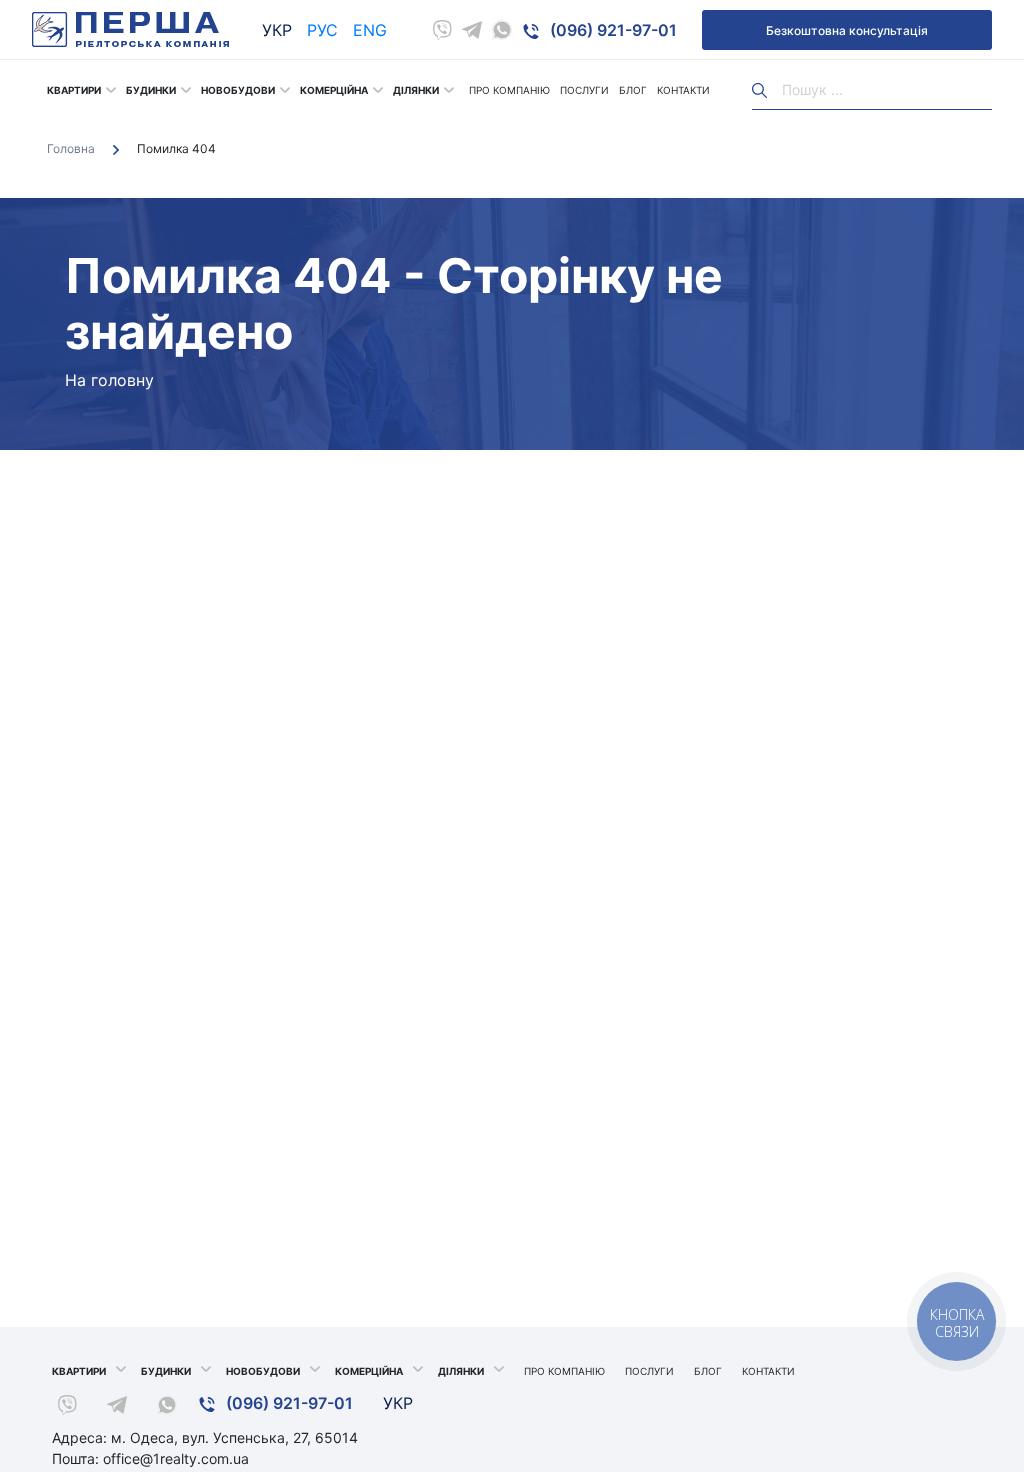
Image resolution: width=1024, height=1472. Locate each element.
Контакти (683, 90)
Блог (633, 90)
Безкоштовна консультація (847, 30)
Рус (322, 30)
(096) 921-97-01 (611, 30)
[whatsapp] (502, 30)
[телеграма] (472, 30)
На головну (109, 380)
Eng (370, 30)
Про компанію (509, 90)
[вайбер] (442, 30)
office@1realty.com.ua (176, 1458)
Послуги (584, 90)
